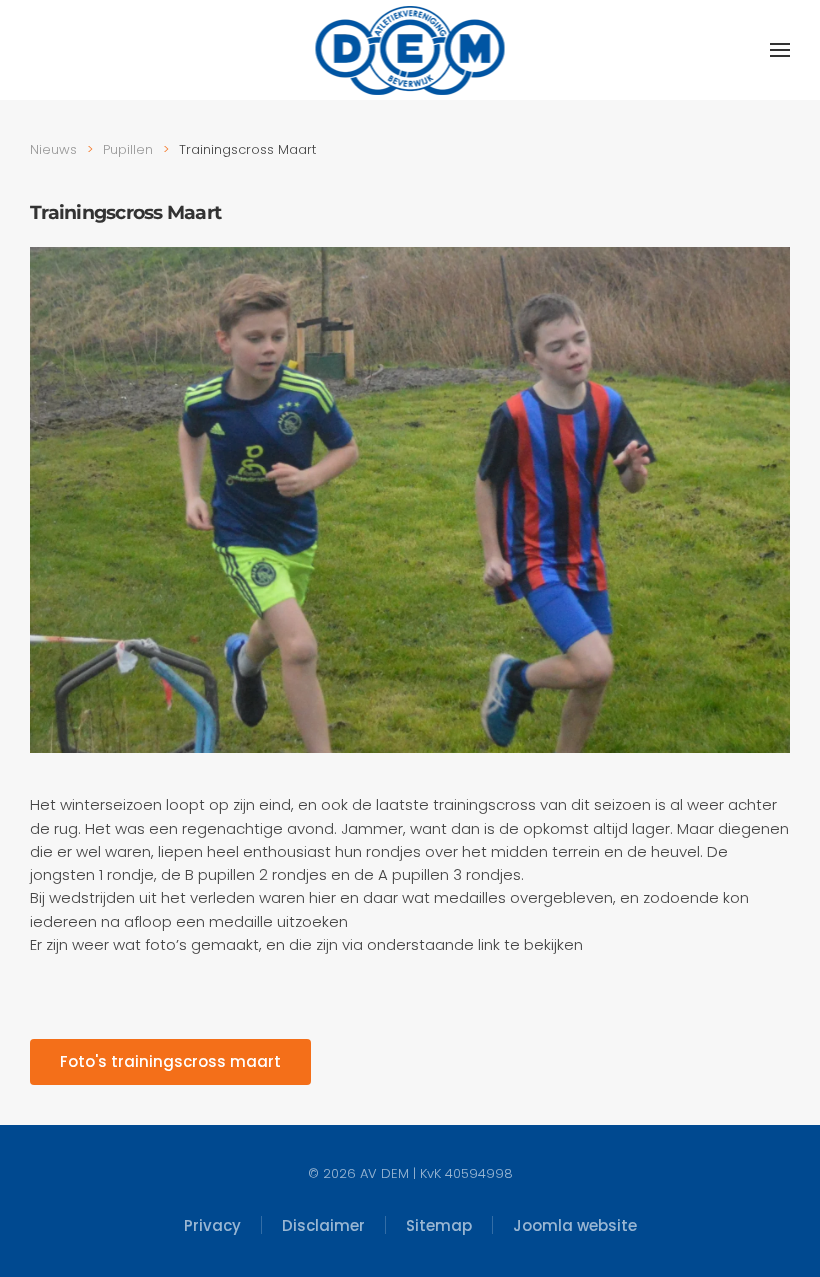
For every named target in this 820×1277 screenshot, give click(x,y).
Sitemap (439, 1225)
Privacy (212, 1225)
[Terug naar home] (410, 50)
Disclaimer (323, 1225)
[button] (780, 50)
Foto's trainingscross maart (170, 1061)
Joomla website (575, 1225)
